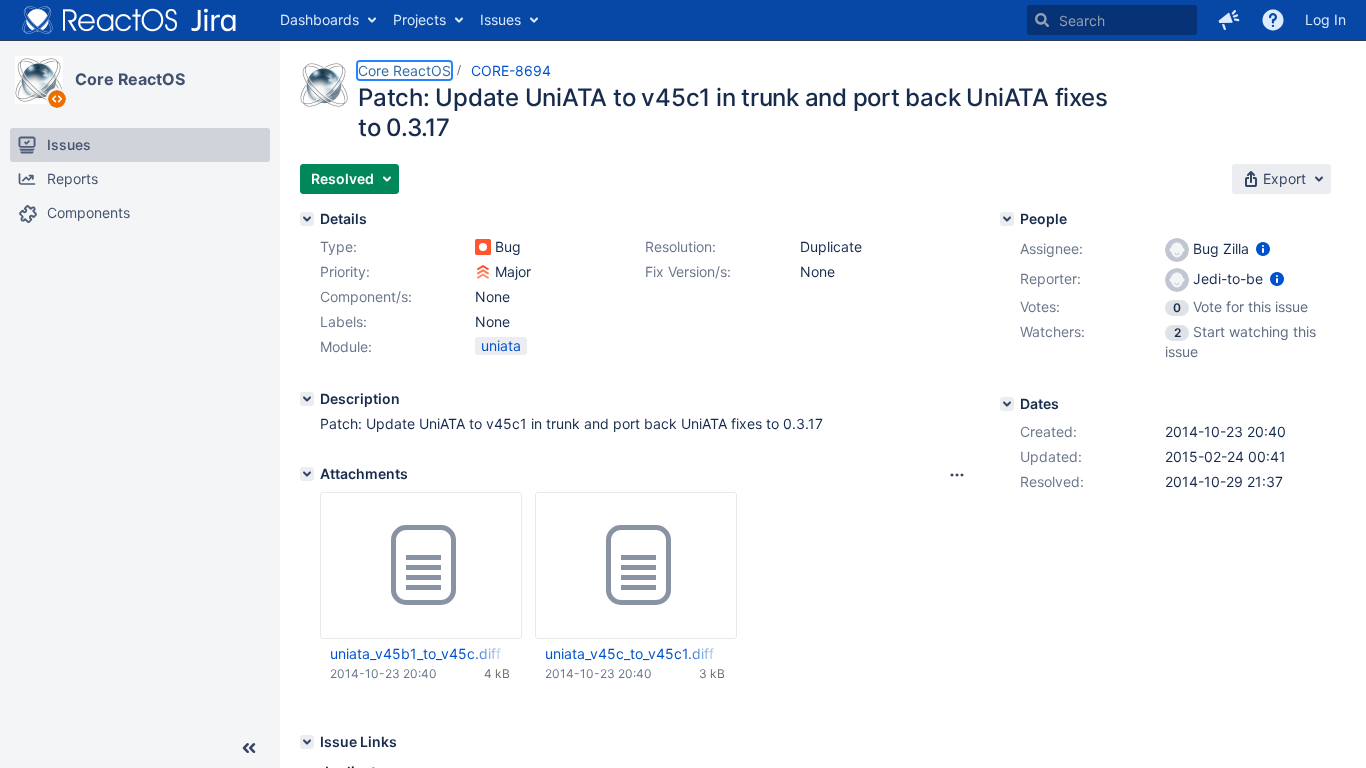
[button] (1229, 20)
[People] (1007, 219)
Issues (500, 19)
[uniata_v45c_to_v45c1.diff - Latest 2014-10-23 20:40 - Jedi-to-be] (636, 566)
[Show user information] (1263, 248)
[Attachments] (307, 474)
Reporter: (1050, 278)
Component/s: (366, 296)
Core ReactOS (130, 79)
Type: (338, 246)
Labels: (343, 321)
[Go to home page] (130, 20)
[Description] (307, 399)
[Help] (1273, 20)
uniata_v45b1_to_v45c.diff (415, 653)
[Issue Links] (307, 742)
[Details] (307, 219)
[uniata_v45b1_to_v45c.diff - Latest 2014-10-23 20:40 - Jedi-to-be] (421, 566)
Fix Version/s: (688, 271)
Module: (346, 346)
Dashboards (319, 19)
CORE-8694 (511, 70)
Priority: (345, 271)
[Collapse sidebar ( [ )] (249, 748)
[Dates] (1007, 404)
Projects (419, 19)
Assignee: (1051, 248)
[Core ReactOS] (39, 80)
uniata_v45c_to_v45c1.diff (629, 653)
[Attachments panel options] (957, 475)
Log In (1325, 19)
